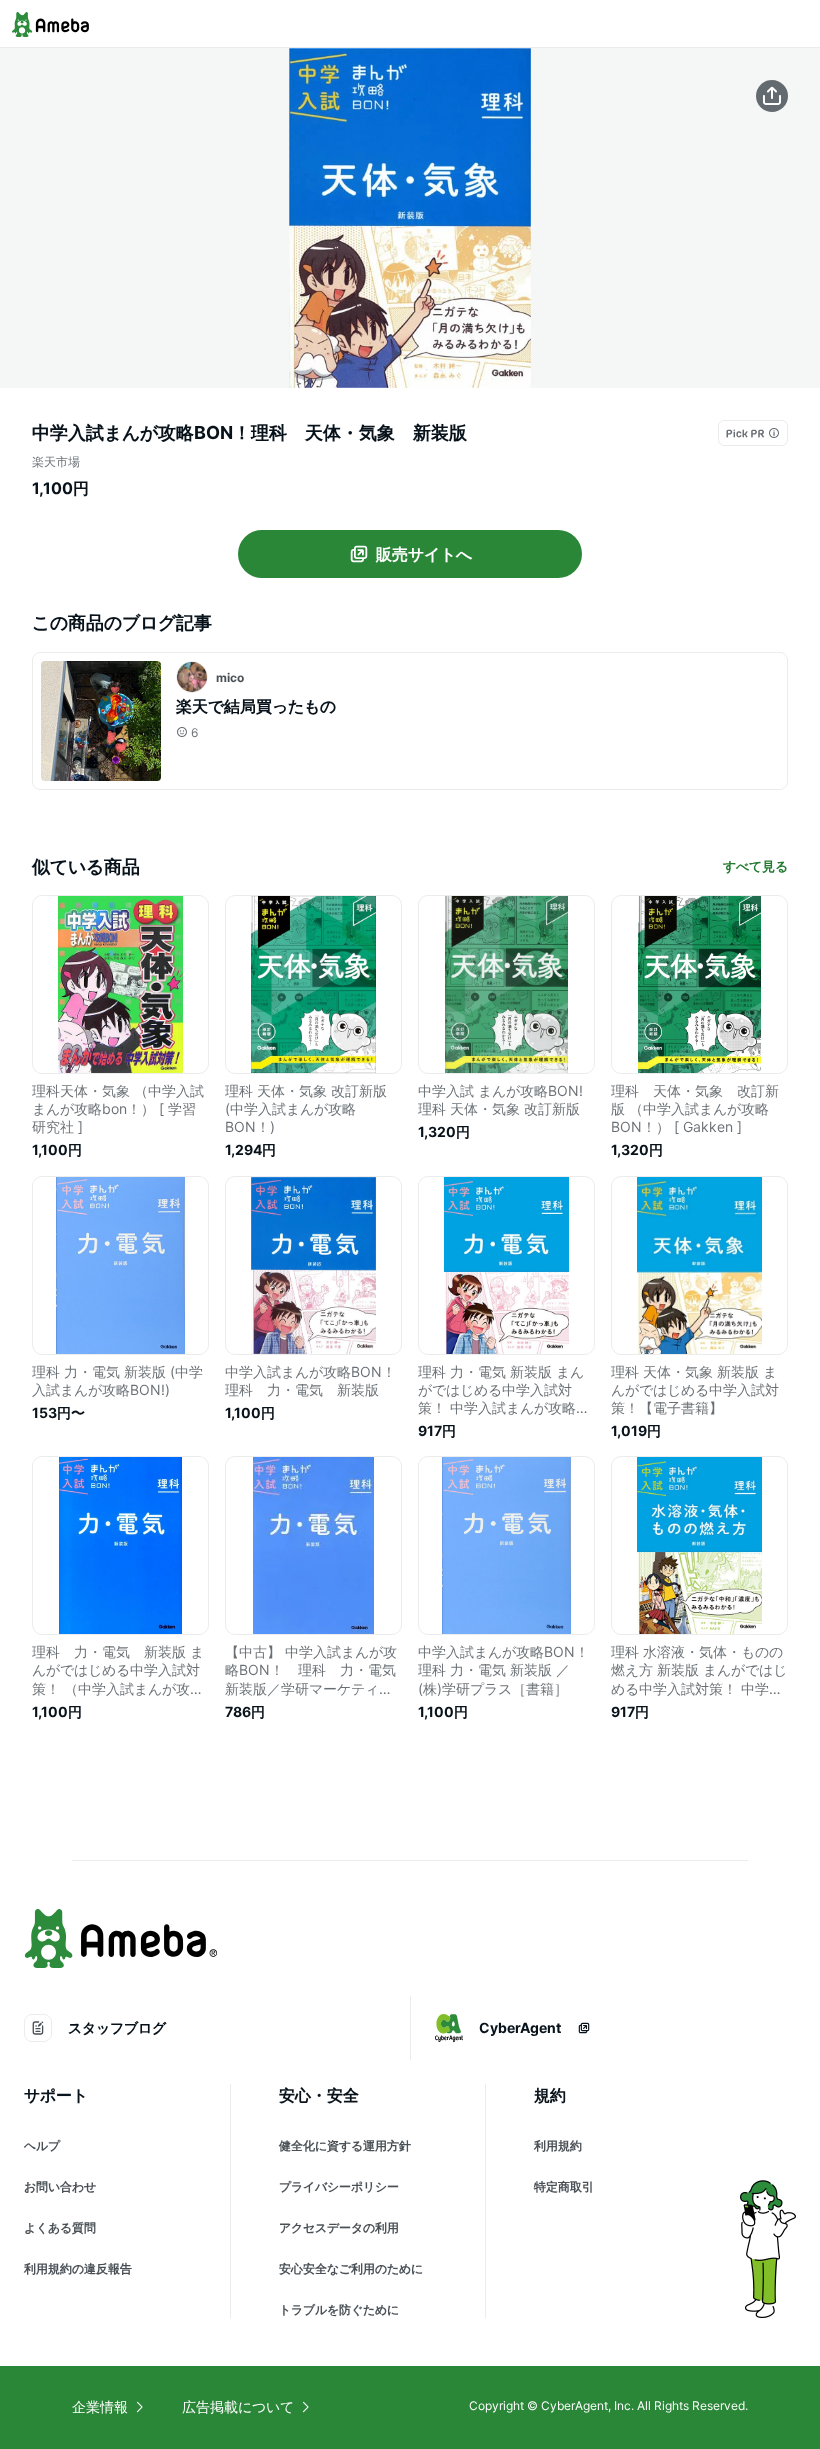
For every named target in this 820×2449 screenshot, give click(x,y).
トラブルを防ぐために (339, 2309)
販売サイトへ (424, 554)
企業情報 (100, 2406)
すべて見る (755, 866)
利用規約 (558, 2145)
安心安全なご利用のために (351, 2268)
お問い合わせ (60, 2186)
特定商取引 (564, 2186)
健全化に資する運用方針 (345, 2145)
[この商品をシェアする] (772, 96)
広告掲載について (238, 2406)
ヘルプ (42, 2145)
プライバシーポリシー (339, 2186)
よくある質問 (60, 2227)
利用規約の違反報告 (78, 2268)
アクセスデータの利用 (339, 2227)
